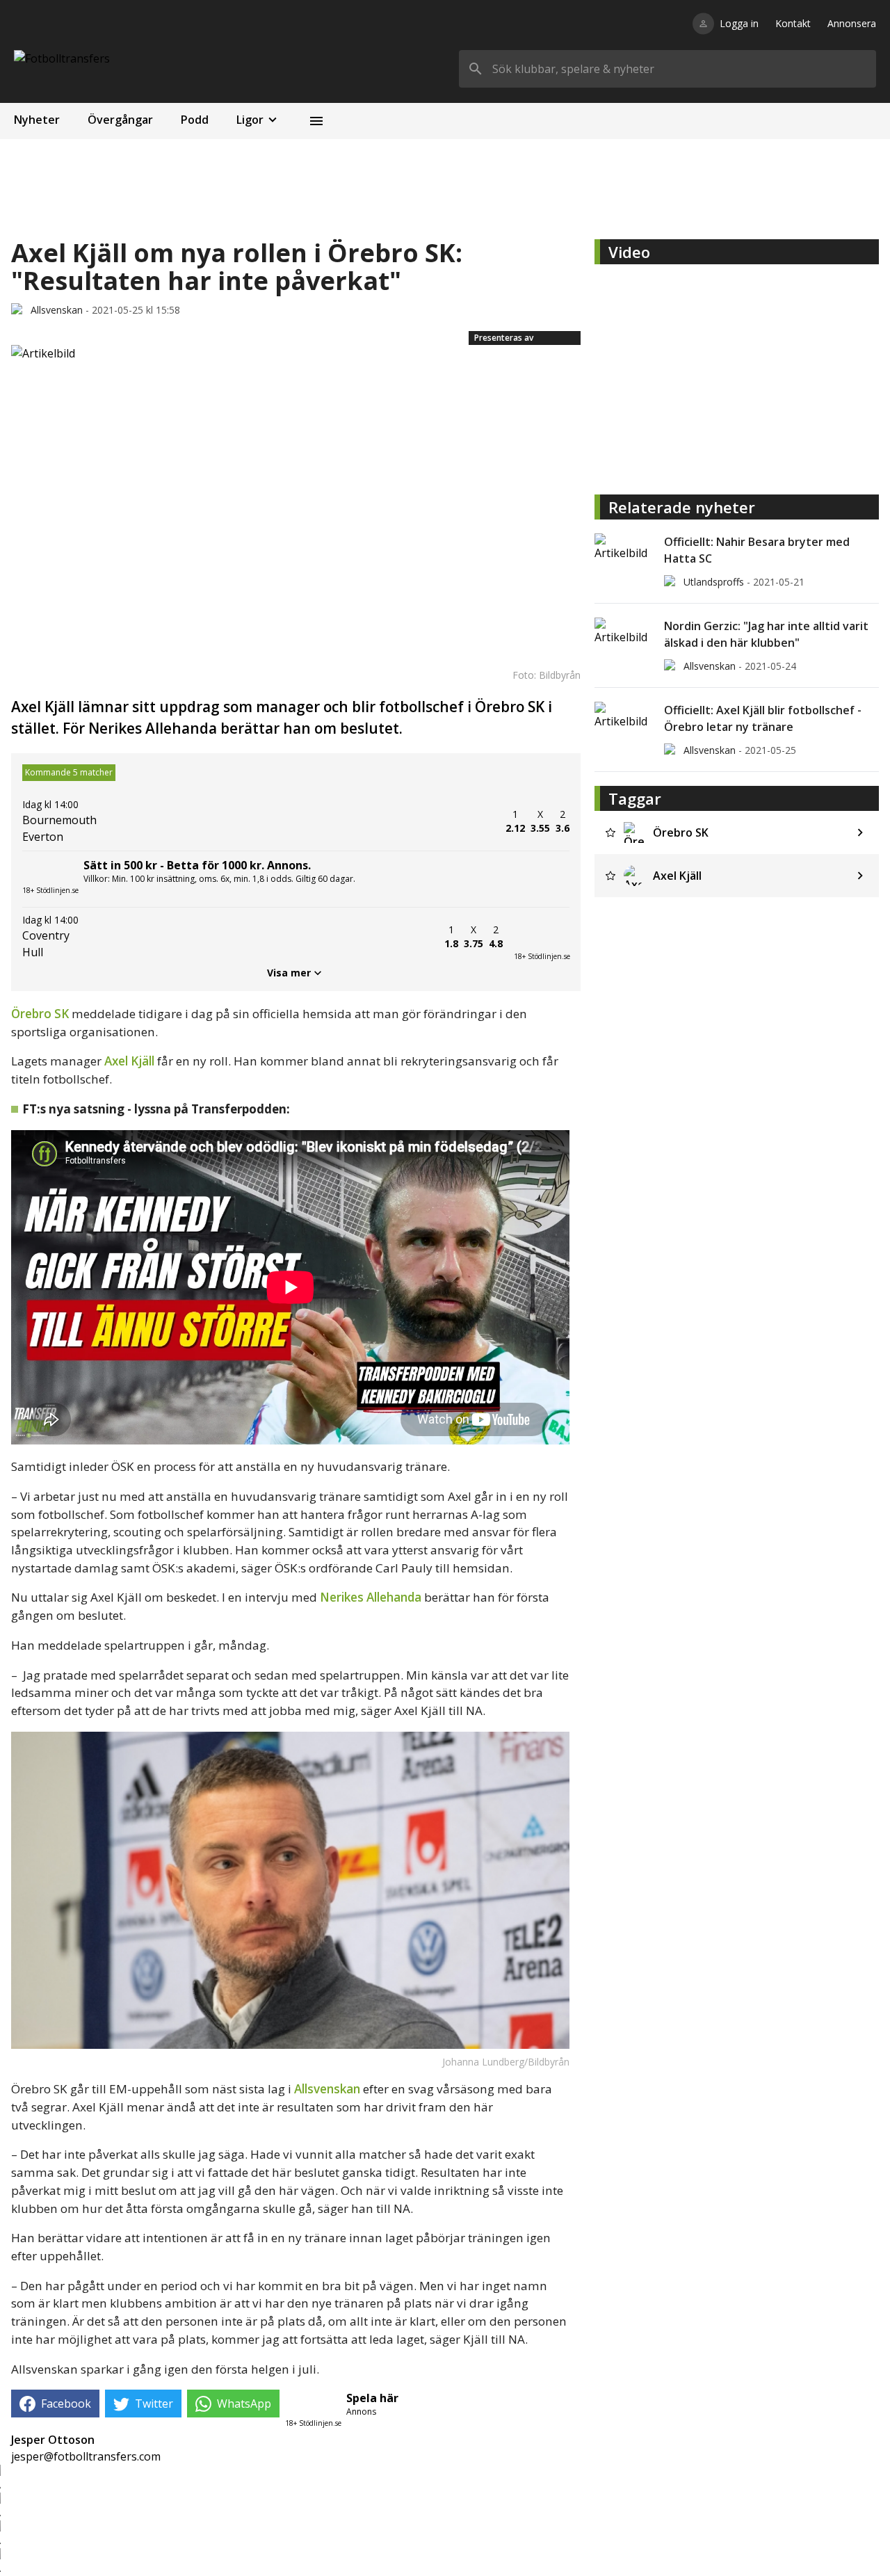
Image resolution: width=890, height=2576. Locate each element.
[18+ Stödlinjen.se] (542, 937)
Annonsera (852, 23)
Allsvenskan (327, 2089)
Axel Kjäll (129, 1061)
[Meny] (316, 121)
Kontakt (793, 23)
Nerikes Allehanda (371, 1597)
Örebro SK (40, 1014)
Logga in (739, 23)
